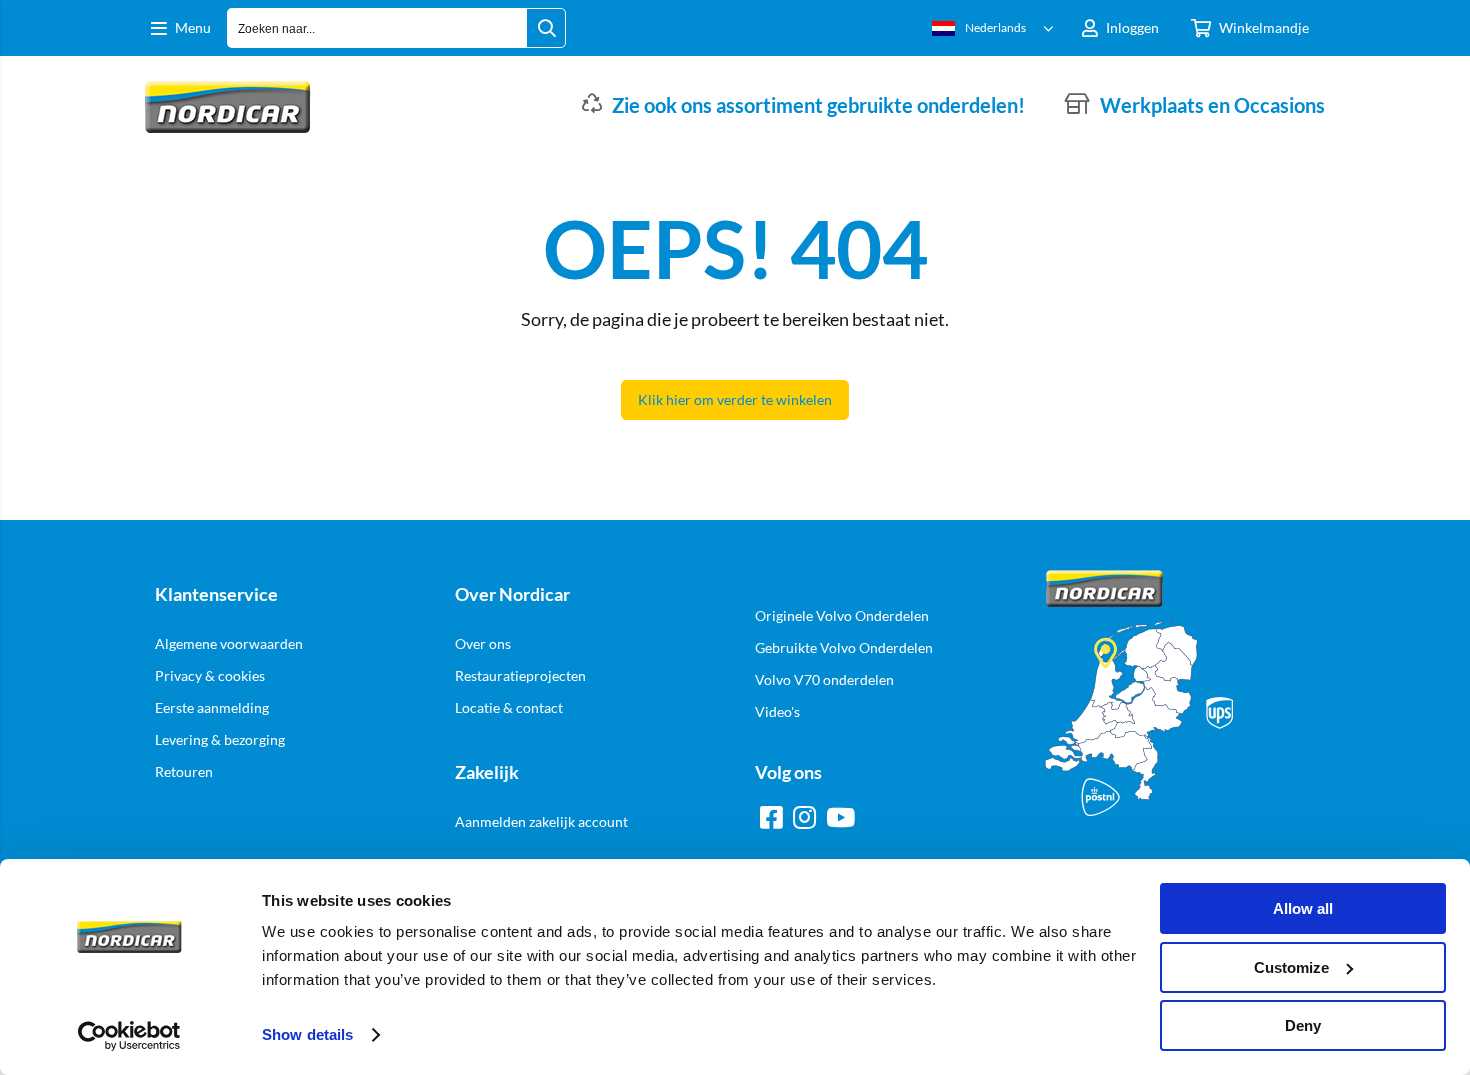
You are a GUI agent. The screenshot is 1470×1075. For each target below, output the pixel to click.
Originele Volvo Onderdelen (842, 615)
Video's (777, 711)
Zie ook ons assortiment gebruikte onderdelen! (818, 105)
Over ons (483, 643)
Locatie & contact (509, 707)
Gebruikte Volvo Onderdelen (844, 647)
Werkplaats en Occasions (1212, 105)
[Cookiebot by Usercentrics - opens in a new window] (129, 1036)
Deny (1303, 1025)
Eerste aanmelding (212, 707)
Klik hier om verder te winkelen (735, 399)
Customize (1291, 967)
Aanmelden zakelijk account (541, 821)
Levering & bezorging (220, 739)
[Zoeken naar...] (546, 28)
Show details (307, 1034)
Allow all (1303, 908)
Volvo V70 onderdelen (824, 679)
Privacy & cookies (210, 675)
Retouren (184, 771)
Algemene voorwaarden (229, 643)
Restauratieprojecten (520, 675)
